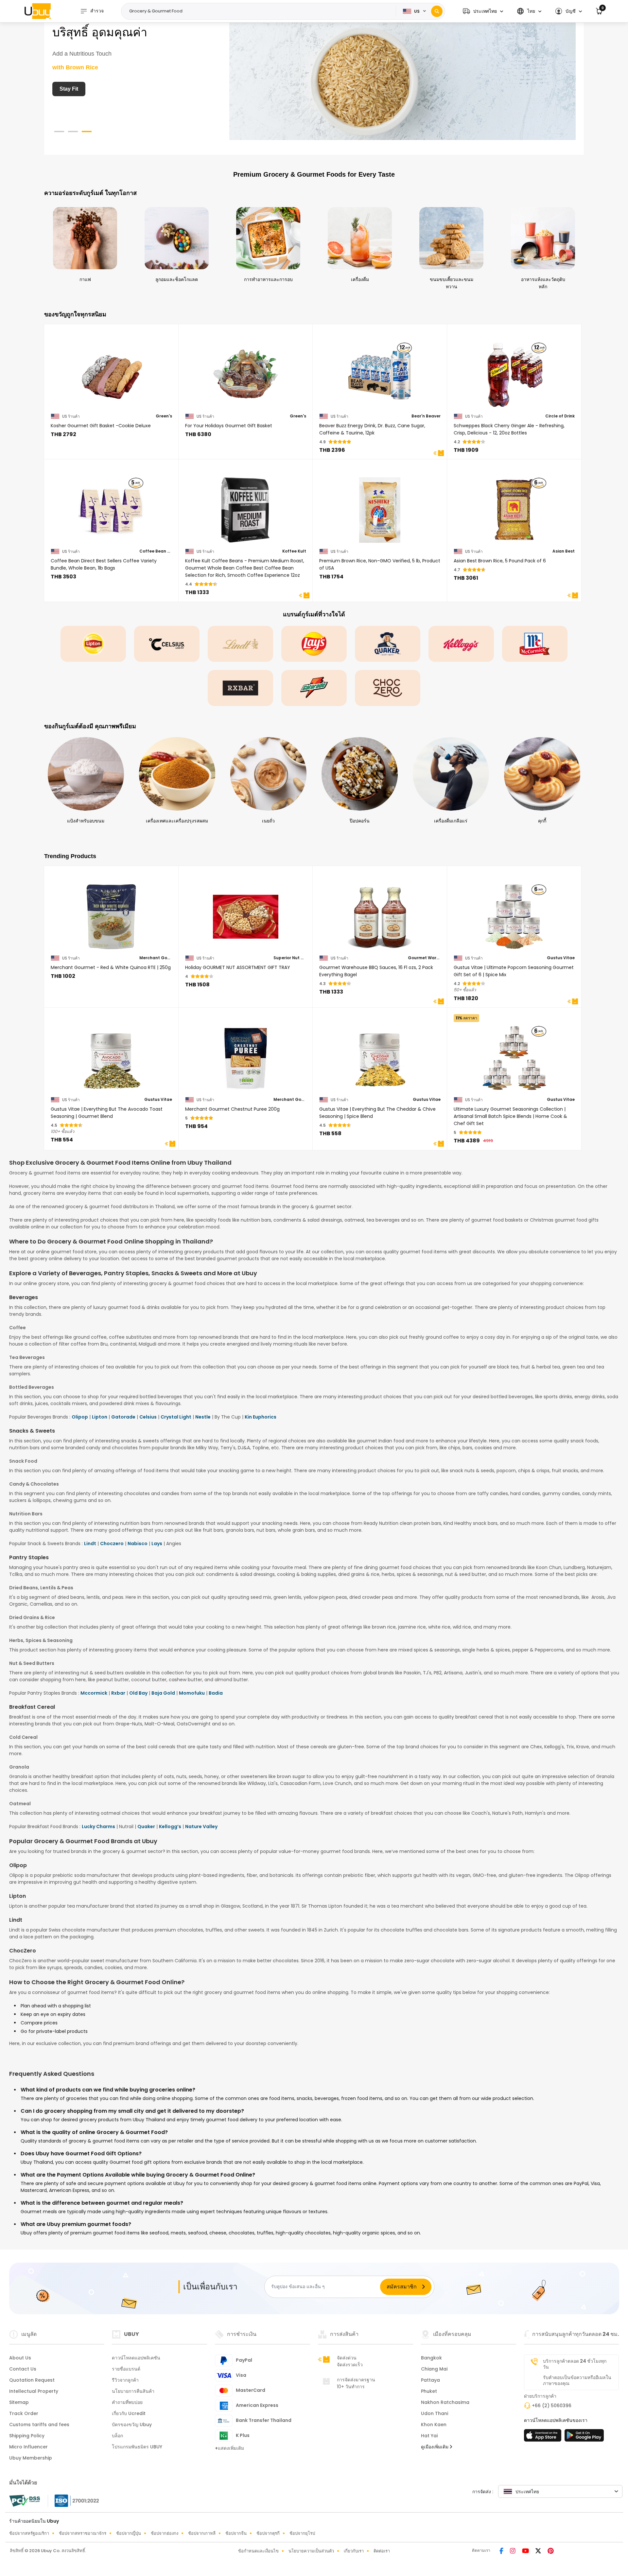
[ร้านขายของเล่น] (584, 2437)
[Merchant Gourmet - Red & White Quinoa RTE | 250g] (111, 913)
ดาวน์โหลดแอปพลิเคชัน (136, 2358)
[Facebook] (502, 2551)
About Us (20, 2358)
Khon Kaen (434, 2425)
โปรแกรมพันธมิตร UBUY (137, 2447)
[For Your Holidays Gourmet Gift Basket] (246, 371)
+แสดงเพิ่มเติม (229, 2448)
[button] (483, 11)
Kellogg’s (170, 1826)
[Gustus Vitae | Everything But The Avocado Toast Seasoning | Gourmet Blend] (111, 1054)
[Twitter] (539, 2551)
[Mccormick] (535, 644)
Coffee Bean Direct (156, 551)
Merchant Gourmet (156, 958)
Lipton (100, 1417)
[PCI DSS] (25, 2501)
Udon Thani (435, 2413)
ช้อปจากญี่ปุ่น (129, 2533)
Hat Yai (429, 2436)
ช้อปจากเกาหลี (202, 2533)
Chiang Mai (434, 2369)
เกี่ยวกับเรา (354, 2551)
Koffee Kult (294, 551)
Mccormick (94, 1693)
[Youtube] (526, 2551)
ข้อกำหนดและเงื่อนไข (258, 2551)
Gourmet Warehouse (424, 958)
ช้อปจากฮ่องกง (165, 2533)
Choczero (112, 1544)
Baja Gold (163, 1693)
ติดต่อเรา (382, 2551)
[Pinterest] (551, 2551)
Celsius (148, 1417)
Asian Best (564, 551)
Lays (157, 1544)
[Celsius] (167, 644)
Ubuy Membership (31, 2458)
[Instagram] (513, 2551)
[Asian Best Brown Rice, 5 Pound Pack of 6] (514, 506)
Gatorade (123, 1417)
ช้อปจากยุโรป (302, 2533)
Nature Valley (201, 1826)
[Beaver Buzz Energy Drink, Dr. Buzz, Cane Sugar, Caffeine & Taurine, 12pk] (380, 371)
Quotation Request (32, 2380)
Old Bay (138, 1693)
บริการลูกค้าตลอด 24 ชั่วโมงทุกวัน (575, 2364)
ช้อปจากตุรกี (268, 2533)
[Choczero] (388, 688)
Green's (164, 416)
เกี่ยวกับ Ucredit (129, 2413)
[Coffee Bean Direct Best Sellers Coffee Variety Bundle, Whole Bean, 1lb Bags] (111, 506)
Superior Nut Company (290, 958)
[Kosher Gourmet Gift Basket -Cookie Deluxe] (111, 371)
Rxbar (118, 1693)
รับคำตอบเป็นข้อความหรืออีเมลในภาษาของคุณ (577, 2380)
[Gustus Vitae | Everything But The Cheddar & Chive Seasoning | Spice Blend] (380, 1054)
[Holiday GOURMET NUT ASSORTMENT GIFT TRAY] (246, 913)
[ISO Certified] (74, 2500)
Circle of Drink (560, 416)
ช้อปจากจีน (236, 2533)
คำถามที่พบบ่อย (127, 2402)
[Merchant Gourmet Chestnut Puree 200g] (246, 1054)
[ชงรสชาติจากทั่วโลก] (402, 78)
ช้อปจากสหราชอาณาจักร (83, 2533)
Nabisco (138, 1544)
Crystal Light (176, 1417)
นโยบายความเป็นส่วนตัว (311, 2551)
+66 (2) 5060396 (552, 2406)
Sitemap (19, 2402)
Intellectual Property (34, 2391)
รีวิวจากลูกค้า (125, 2380)
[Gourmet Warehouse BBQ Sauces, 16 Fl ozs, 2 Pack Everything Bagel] (380, 913)
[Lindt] (240, 644)
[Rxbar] (240, 688)
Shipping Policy (27, 2436)
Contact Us (23, 2369)
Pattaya (430, 2380)
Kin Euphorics (261, 1417)
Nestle (203, 1417)
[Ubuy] (38, 11)
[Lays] (314, 644)
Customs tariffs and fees (39, 2425)
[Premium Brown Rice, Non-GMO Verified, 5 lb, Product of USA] (380, 506)
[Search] (437, 11)
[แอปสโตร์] (544, 2437)
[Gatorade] (314, 688)
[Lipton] (93, 644)
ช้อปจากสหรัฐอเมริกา (29, 2533)
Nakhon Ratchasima (445, 2402)
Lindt (90, 1544)
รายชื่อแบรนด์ (126, 2369)
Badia (216, 1693)
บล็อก (117, 2436)
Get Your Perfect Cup (86, 89)
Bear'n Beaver (426, 416)
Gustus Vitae (561, 958)
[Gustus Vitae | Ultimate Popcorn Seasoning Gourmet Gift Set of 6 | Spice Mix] (514, 913)
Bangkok (431, 2358)
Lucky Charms (98, 1826)
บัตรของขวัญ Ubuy (132, 2425)
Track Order (24, 2413)
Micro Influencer (28, 2447)
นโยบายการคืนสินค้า (133, 2391)
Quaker (146, 1826)
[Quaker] (388, 644)
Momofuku (192, 1693)
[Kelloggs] (461, 644)
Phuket (429, 2391)
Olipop (80, 1417)
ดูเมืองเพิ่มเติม (435, 2447)
